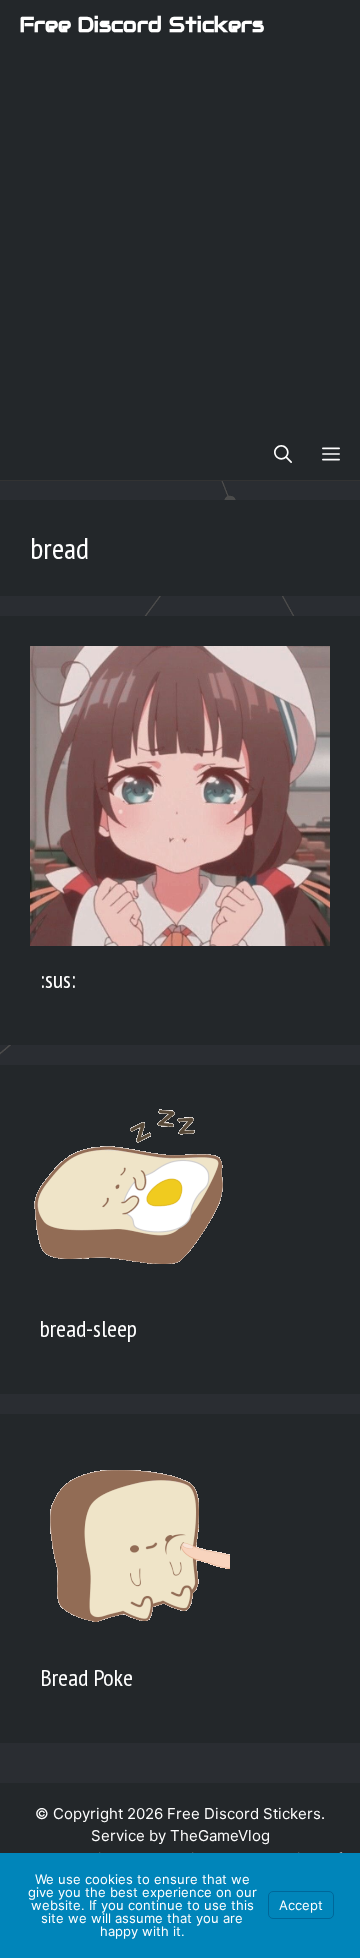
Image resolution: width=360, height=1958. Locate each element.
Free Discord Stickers (142, 25)
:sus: (58, 979)
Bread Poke (86, 1677)
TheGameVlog (220, 1835)
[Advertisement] (180, 240)
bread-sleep (88, 1328)
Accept (301, 1905)
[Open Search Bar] (283, 455)
